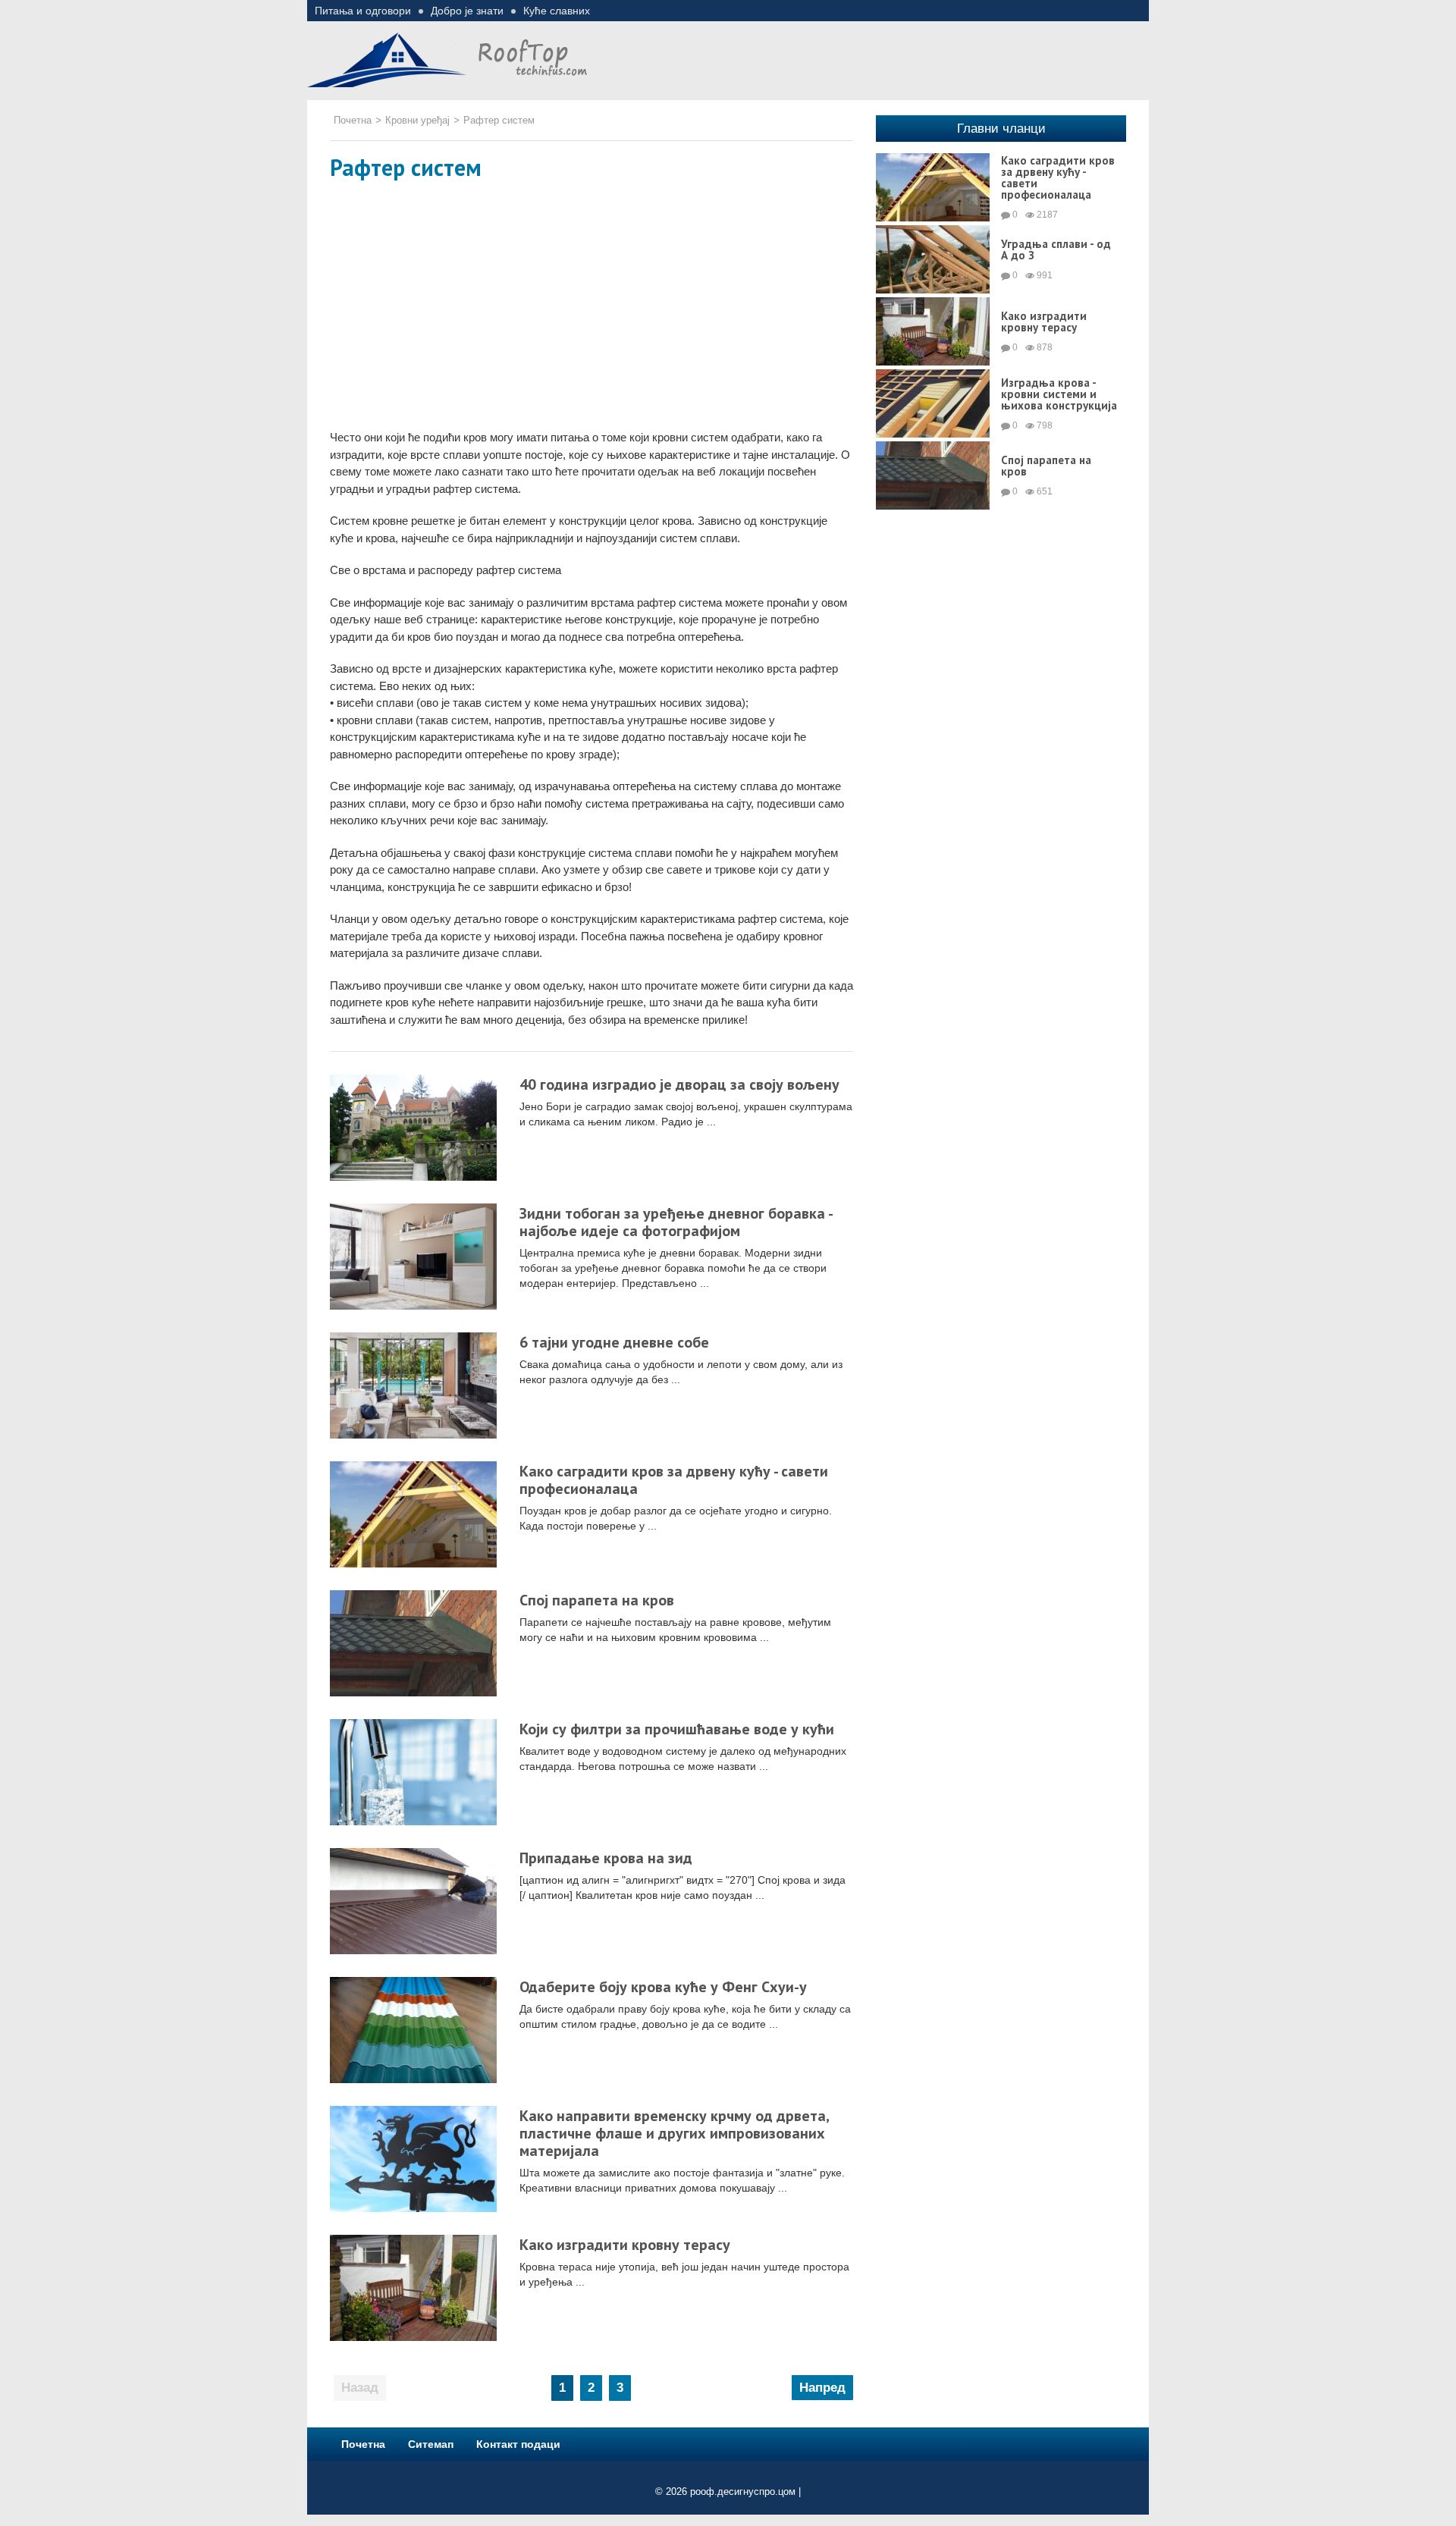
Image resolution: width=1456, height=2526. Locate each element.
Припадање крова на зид (606, 1858)
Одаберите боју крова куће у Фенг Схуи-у (663, 1987)
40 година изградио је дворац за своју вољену (679, 1084)
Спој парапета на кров (597, 1600)
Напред (822, 2388)
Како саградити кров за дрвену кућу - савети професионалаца (674, 1480)
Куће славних (557, 11)
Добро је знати (467, 11)
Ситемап (431, 2444)
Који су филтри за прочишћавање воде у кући (677, 1729)
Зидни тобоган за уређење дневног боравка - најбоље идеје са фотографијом (676, 1222)
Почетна (363, 2444)
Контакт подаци (518, 2444)
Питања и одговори (363, 11)
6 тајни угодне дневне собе (614, 1342)
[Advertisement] (591, 308)
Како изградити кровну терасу (625, 2245)
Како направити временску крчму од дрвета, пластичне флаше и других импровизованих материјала (674, 2133)
